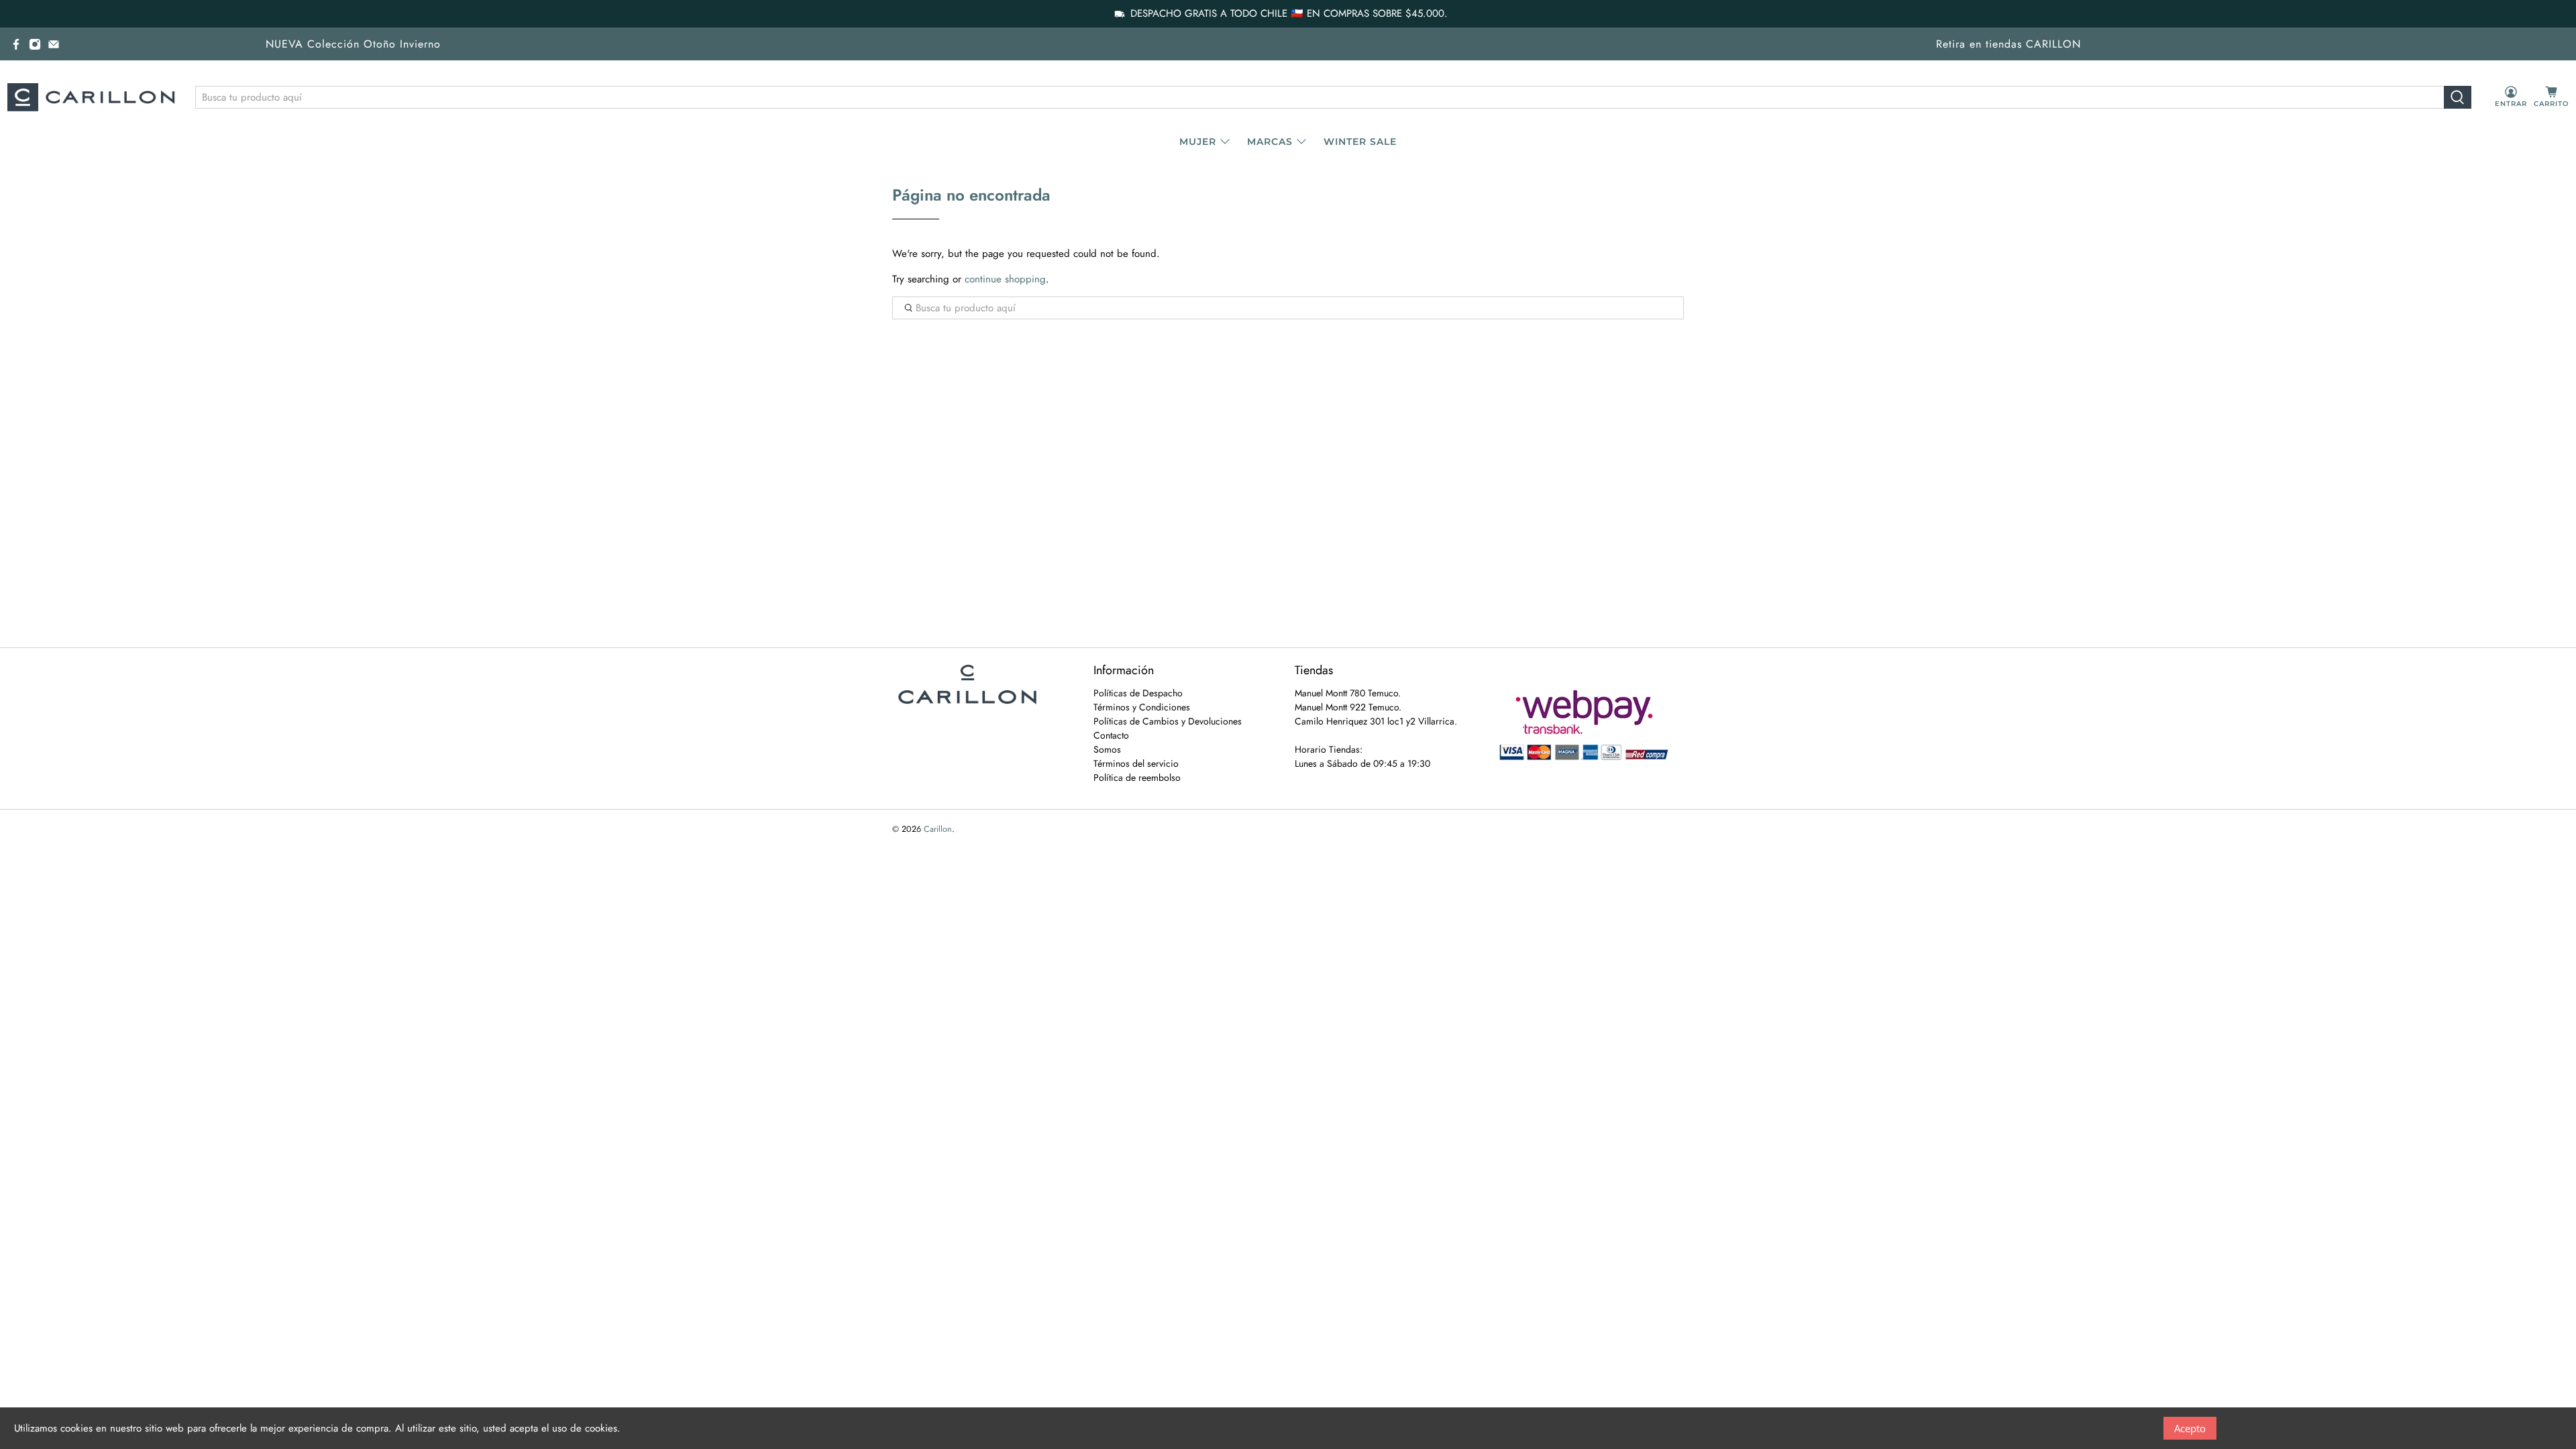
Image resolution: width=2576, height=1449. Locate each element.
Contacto (1111, 735)
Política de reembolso (1137, 777)
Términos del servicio (1136, 763)
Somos (1107, 749)
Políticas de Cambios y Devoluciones (1168, 721)
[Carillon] (91, 97)
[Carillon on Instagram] (35, 44)
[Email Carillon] (54, 44)
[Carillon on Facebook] (16, 44)
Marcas (1270, 142)
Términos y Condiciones (1142, 707)
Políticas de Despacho (1138, 693)
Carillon (938, 829)
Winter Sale (1360, 142)
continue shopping (1005, 279)
